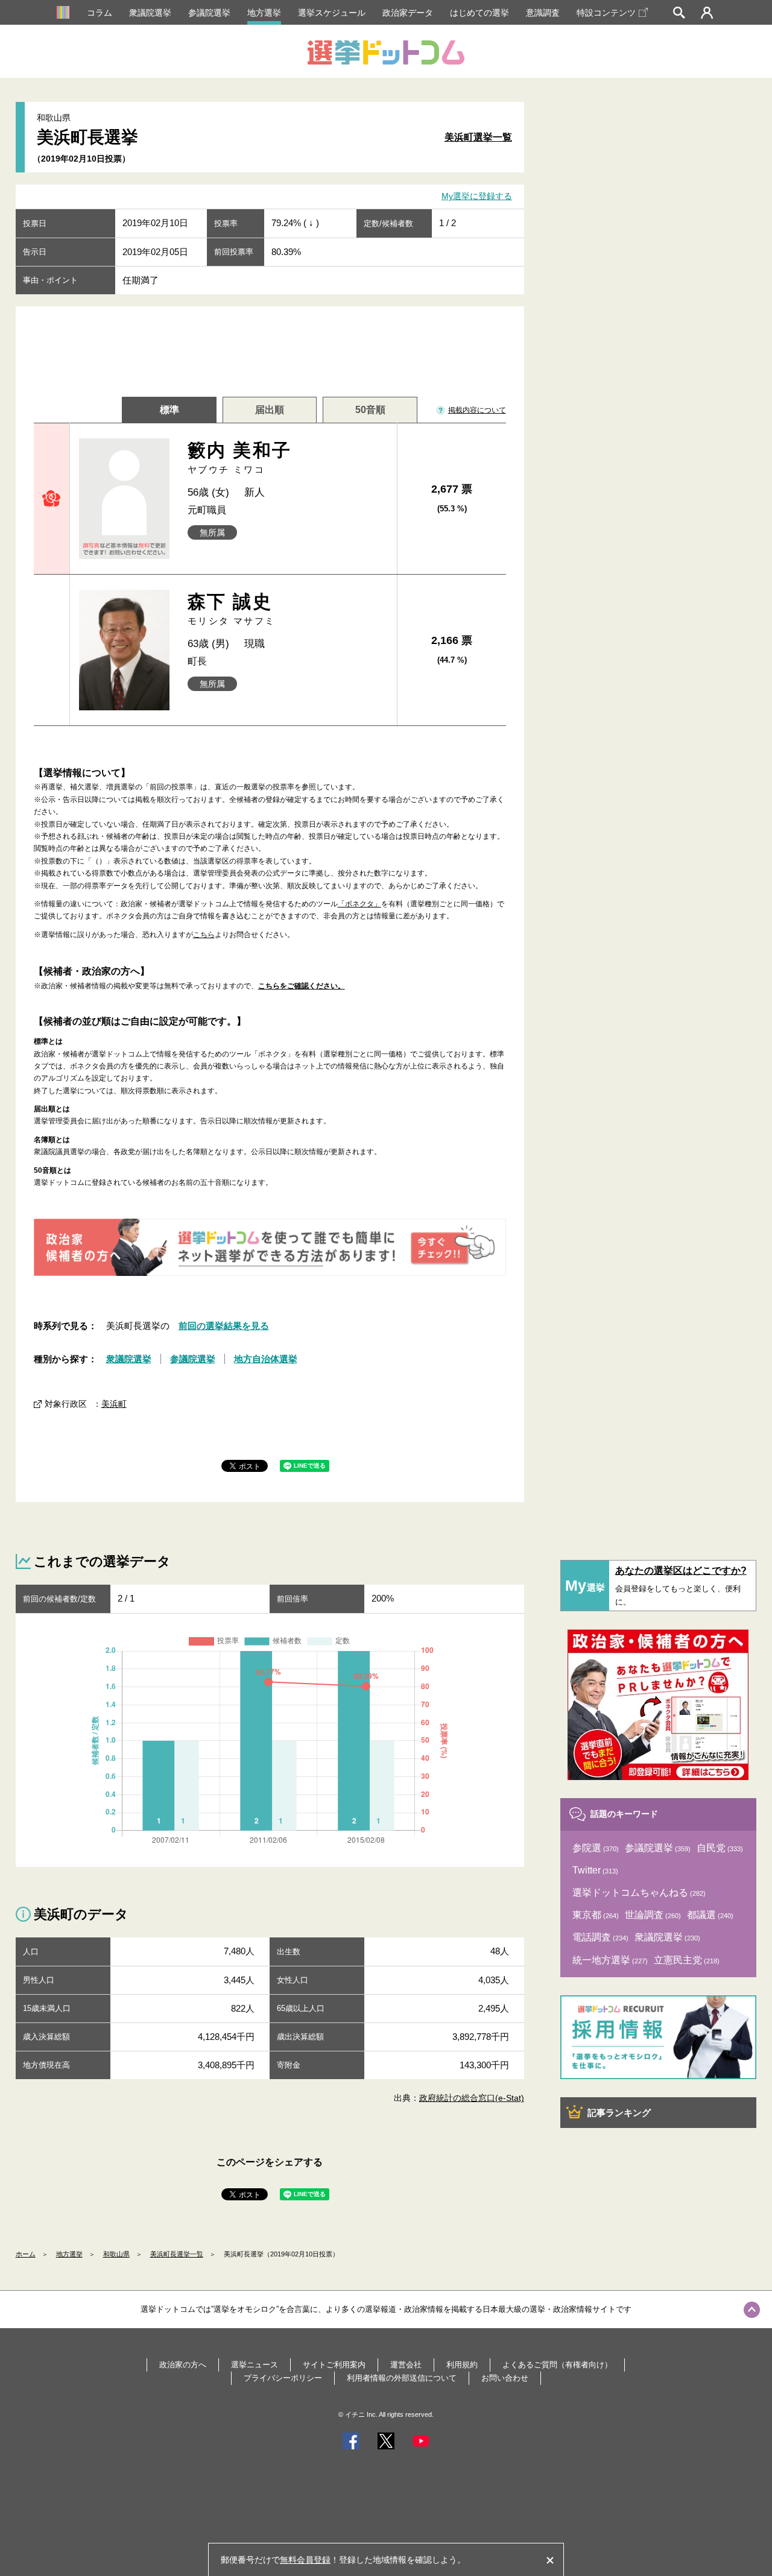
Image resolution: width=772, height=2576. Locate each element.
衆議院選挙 (150, 13)
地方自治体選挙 (266, 1359)
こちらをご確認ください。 (302, 986)
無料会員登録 (305, 2560)
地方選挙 (264, 13)
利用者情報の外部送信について (402, 2378)
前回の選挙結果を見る (224, 1326)
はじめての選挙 (479, 13)
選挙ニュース (255, 2365)
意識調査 (543, 13)
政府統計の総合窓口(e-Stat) (472, 2098)
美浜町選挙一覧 (478, 137)
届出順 (270, 410)
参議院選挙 (209, 13)
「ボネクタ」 (359, 904)
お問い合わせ (505, 2378)
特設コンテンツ (606, 13)
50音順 (370, 410)
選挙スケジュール (332, 13)
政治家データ (408, 13)
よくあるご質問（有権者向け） (557, 2365)
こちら (204, 935)
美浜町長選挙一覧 (177, 2254)
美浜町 (114, 1404)
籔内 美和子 (239, 457)
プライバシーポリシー (283, 2378)
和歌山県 (116, 2254)
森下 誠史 (232, 609)
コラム (100, 13)
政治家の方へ (183, 2365)
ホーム (26, 2254)
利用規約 (462, 2365)
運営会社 (406, 2365)
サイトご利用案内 (334, 2365)
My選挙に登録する (477, 197)
